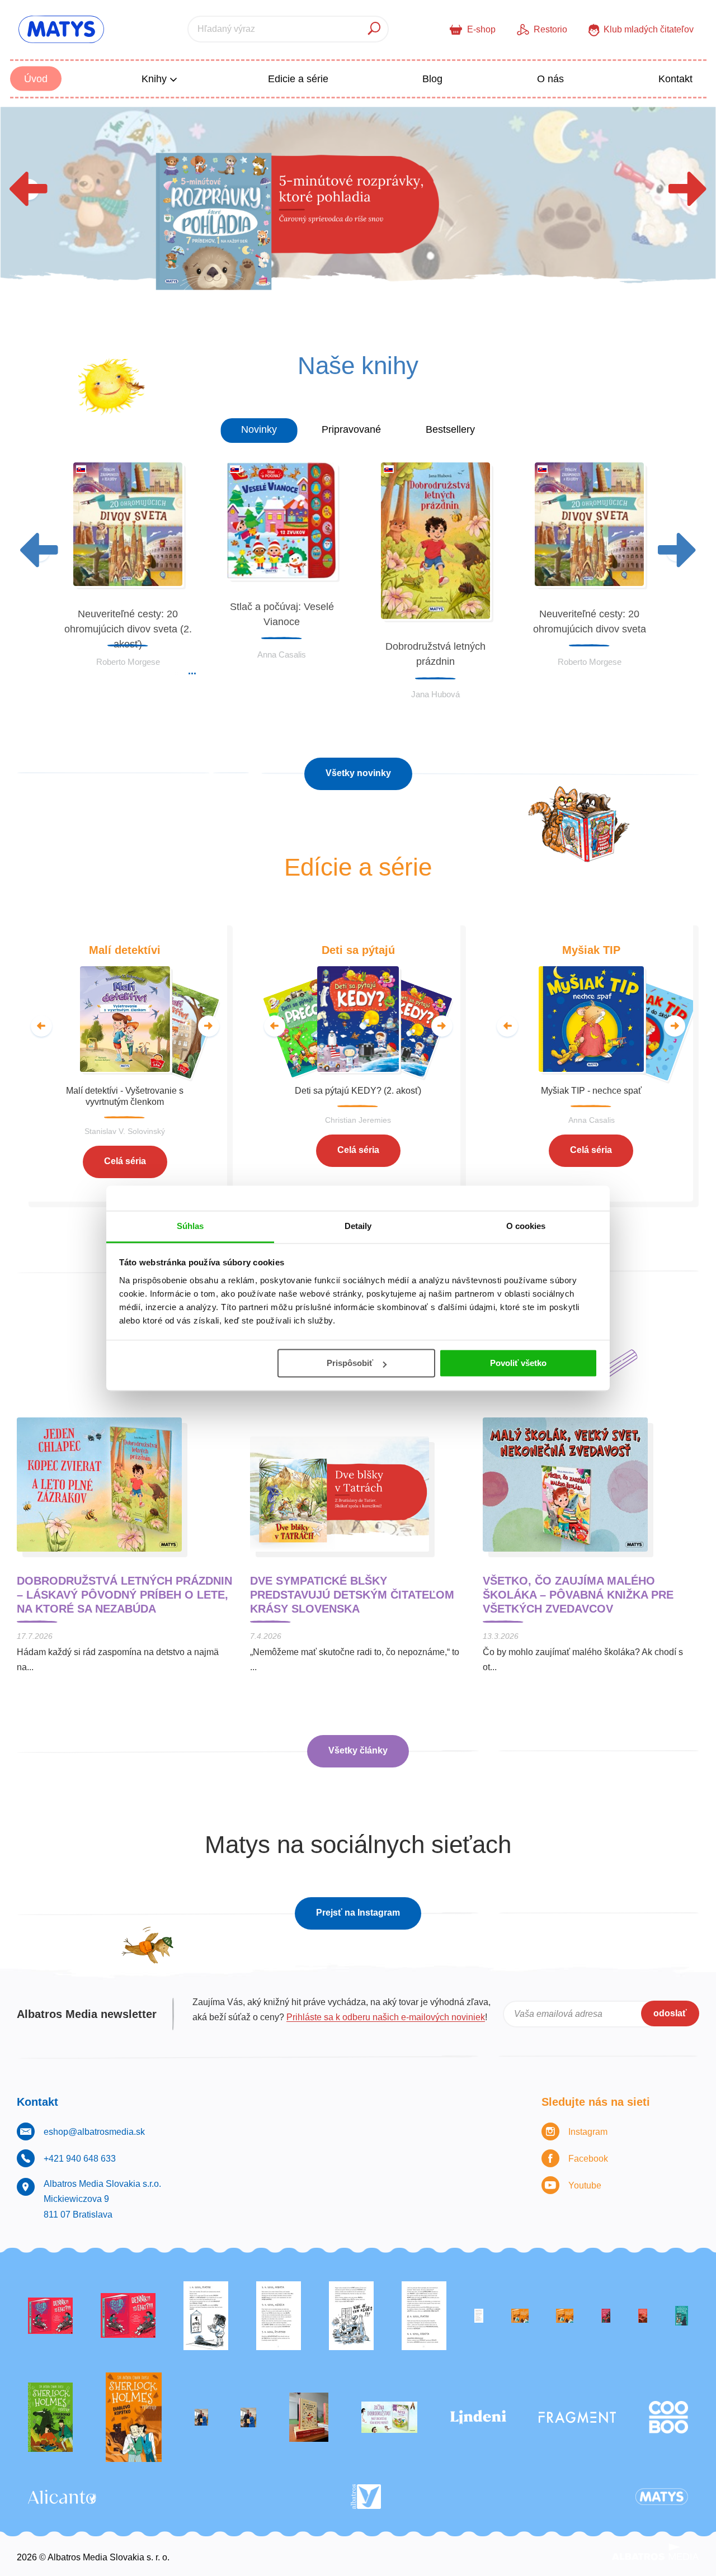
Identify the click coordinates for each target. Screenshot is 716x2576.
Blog (432, 79)
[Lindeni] (478, 2417)
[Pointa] (248, 2417)
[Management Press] (424, 2316)
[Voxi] (206, 2316)
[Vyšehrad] (520, 2316)
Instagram (588, 2132)
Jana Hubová (435, 694)
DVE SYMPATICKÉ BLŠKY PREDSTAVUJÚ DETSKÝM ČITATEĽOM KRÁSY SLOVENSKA (352, 1595)
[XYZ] (128, 2316)
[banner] (61, 29)
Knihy (156, 79)
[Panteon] (134, 2417)
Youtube (585, 2185)
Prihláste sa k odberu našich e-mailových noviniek (386, 2017)
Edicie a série (298, 79)
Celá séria (125, 1161)
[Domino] (279, 2316)
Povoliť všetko (518, 1363)
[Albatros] (366, 2497)
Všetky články (358, 1750)
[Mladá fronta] (389, 2417)
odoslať (670, 2013)
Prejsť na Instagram (358, 1913)
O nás (550, 79)
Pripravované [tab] (351, 429)
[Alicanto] (62, 2497)
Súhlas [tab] (190, 1226)
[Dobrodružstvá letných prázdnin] (358, 207)
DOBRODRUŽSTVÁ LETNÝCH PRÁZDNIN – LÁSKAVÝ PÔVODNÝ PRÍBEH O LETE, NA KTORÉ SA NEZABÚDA (124, 1595)
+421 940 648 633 (80, 2159)
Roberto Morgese (128, 662)
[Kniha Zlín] (479, 2316)
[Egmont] (643, 2316)
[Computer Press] (351, 2316)
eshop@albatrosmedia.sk (94, 2132)
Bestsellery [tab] (450, 429)
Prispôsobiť (350, 1363)
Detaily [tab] (358, 1226)
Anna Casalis (282, 654)
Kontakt (675, 79)
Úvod (36, 79)
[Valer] (309, 2417)
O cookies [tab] (526, 1226)
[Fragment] (577, 2417)
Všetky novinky (358, 773)
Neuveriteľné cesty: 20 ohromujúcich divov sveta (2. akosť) (128, 629)
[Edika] (682, 2316)
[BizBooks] (565, 2316)
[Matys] (662, 2497)
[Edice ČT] (50, 2417)
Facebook (588, 2159)
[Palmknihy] (201, 2417)
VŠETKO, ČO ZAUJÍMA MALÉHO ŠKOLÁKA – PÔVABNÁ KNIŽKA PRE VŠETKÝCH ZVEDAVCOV (578, 1595)
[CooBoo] (668, 2417)
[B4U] (606, 2316)
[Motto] (50, 2316)
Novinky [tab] (259, 429)
